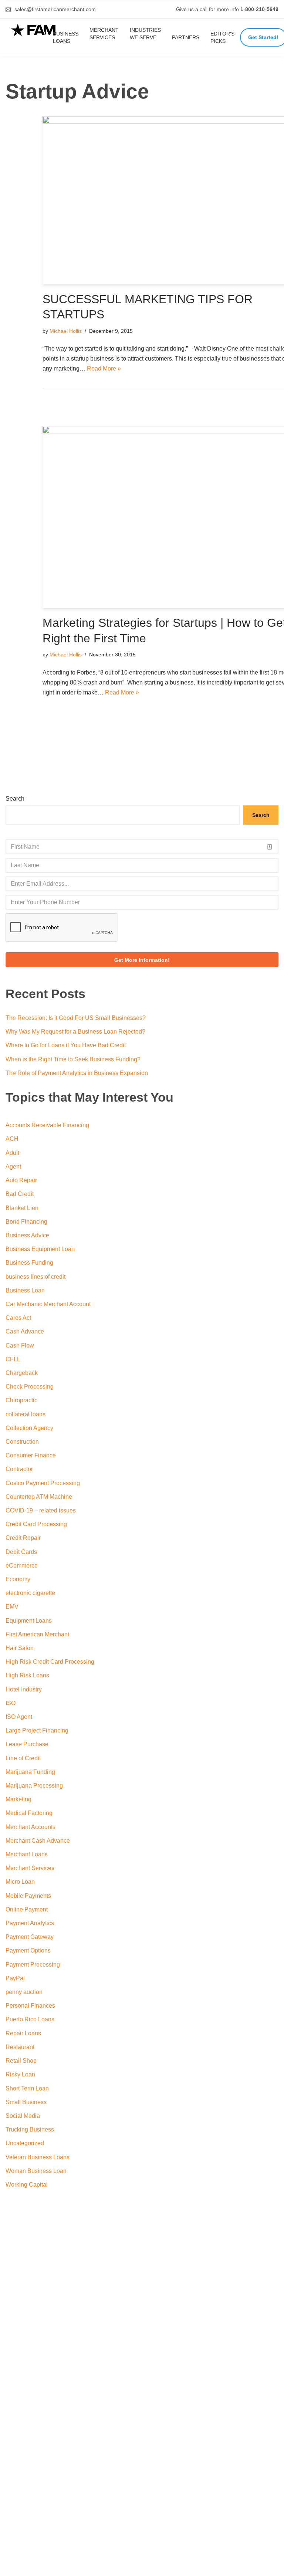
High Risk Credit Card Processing (50, 1662)
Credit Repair (23, 1538)
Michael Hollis (66, 331)
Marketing (18, 1799)
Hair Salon (20, 1648)
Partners (186, 37)
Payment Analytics (30, 1923)
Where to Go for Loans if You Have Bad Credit (66, 1045)
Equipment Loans (29, 1621)
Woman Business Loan (36, 2171)
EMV (12, 1607)
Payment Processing (33, 1965)
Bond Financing (26, 1222)
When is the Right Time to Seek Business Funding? (73, 1059)
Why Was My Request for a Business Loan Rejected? (75, 1032)
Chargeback (22, 1373)
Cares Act (18, 1318)
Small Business (26, 2102)
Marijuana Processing (34, 1786)
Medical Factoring (29, 1813)
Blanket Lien (22, 1208)
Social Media (23, 2116)
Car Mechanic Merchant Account (48, 1304)
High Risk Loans (27, 1675)
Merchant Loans (27, 1854)
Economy (18, 1579)
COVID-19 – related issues (41, 1510)
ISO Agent (19, 1717)
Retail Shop (21, 2061)
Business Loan (25, 1290)
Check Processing (30, 1387)
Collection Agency (29, 1428)
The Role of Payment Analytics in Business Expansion (77, 1073)
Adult (12, 1153)
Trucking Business (30, 2129)
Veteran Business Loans (38, 2157)
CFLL (13, 1359)
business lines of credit (35, 1277)
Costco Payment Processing (43, 1483)
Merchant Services (104, 34)
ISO (11, 1703)
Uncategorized (25, 2143)
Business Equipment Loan (40, 1249)
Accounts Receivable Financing (47, 1125)
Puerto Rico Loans (30, 2019)
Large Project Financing (37, 1730)
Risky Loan (20, 2074)
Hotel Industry (24, 1689)
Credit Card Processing (36, 1524)
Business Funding (29, 1263)
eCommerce (22, 1566)
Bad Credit (20, 1194)
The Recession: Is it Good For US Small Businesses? (76, 1018)
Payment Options (28, 1950)
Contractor (19, 1469)
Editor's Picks (222, 37)
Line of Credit (23, 1758)
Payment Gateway (30, 1937)
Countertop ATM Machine (39, 1497)
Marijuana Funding (30, 1772)
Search (15, 799)
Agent (13, 1167)
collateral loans (26, 1414)
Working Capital (27, 2185)
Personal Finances (30, 2006)
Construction (22, 1442)
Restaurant (20, 2047)
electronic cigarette (30, 1593)
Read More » (104, 369)
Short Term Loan (27, 2088)
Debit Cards (21, 1552)
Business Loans (66, 37)
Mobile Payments (28, 1896)
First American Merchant (37, 1634)
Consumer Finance (31, 1455)
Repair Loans (23, 2033)
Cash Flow (20, 1346)
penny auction (24, 1992)
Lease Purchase (27, 1744)
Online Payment (27, 1909)
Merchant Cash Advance (38, 1841)
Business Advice (27, 1235)
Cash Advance (25, 1331)
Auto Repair (21, 1180)
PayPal (15, 1978)
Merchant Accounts (31, 1827)
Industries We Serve (145, 34)
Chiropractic (21, 1400)
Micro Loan (20, 1882)
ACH (12, 1139)
